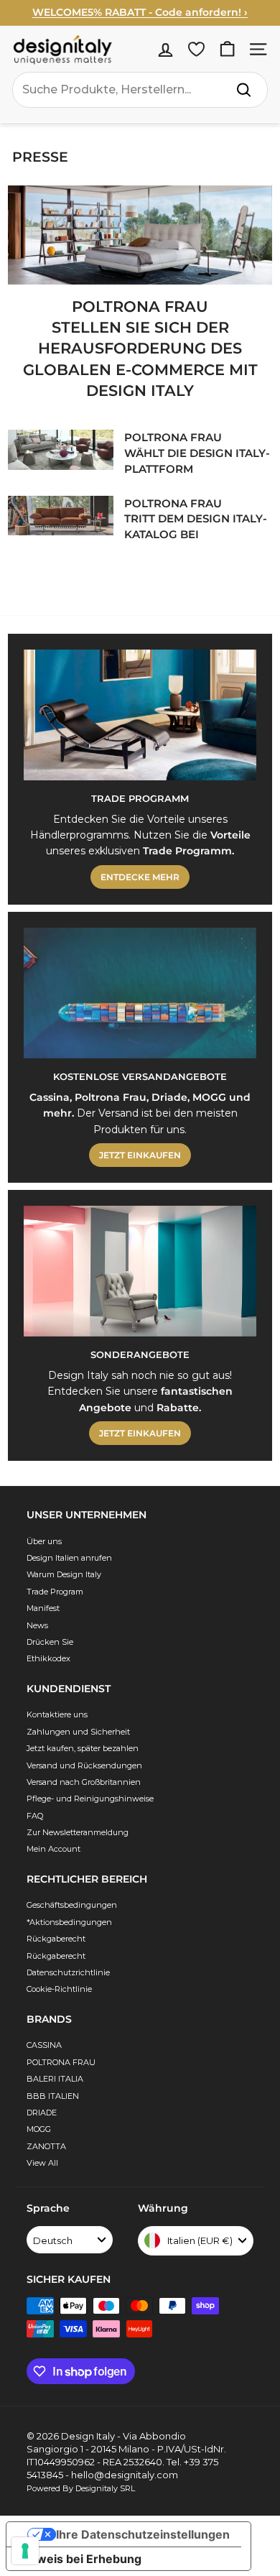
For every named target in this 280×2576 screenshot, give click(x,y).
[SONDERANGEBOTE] (140, 1271)
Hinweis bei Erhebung (80, 2559)
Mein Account (53, 1849)
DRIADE (42, 2113)
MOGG (39, 2129)
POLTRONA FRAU (61, 2062)
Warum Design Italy (64, 1574)
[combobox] (140, 90)
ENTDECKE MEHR (140, 877)
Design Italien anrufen (69, 1558)
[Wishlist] (196, 49)
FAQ (35, 1816)
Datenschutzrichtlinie (68, 1972)
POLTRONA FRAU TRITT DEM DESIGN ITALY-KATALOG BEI (196, 519)
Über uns (44, 1541)
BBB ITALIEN (53, 2096)
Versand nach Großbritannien (84, 1782)
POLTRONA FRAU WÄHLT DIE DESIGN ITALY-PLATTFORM (197, 453)
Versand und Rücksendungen (84, 1765)
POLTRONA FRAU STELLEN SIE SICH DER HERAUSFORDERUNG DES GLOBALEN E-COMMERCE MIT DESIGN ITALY (140, 349)
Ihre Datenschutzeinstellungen (143, 2534)
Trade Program (55, 1592)
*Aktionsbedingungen (69, 1922)
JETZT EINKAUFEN (140, 1155)
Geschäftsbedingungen (72, 1905)
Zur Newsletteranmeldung (78, 1832)
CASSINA (44, 2045)
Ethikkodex (48, 1658)
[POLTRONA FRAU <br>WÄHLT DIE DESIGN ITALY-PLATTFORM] (61, 449)
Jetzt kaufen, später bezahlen (83, 1748)
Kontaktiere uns (57, 1714)
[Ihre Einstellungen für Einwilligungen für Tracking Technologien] (25, 2551)
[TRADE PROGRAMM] (140, 715)
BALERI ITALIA (55, 2079)
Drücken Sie (50, 1642)
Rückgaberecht (56, 1939)
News (37, 1625)
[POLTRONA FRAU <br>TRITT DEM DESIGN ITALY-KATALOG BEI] (61, 516)
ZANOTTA (46, 2146)
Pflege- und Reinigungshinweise (90, 1799)
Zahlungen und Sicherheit (78, 1732)
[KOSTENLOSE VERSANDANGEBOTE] (140, 993)
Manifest (43, 1608)
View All (42, 2163)
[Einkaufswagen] (227, 49)
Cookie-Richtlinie (59, 1989)
